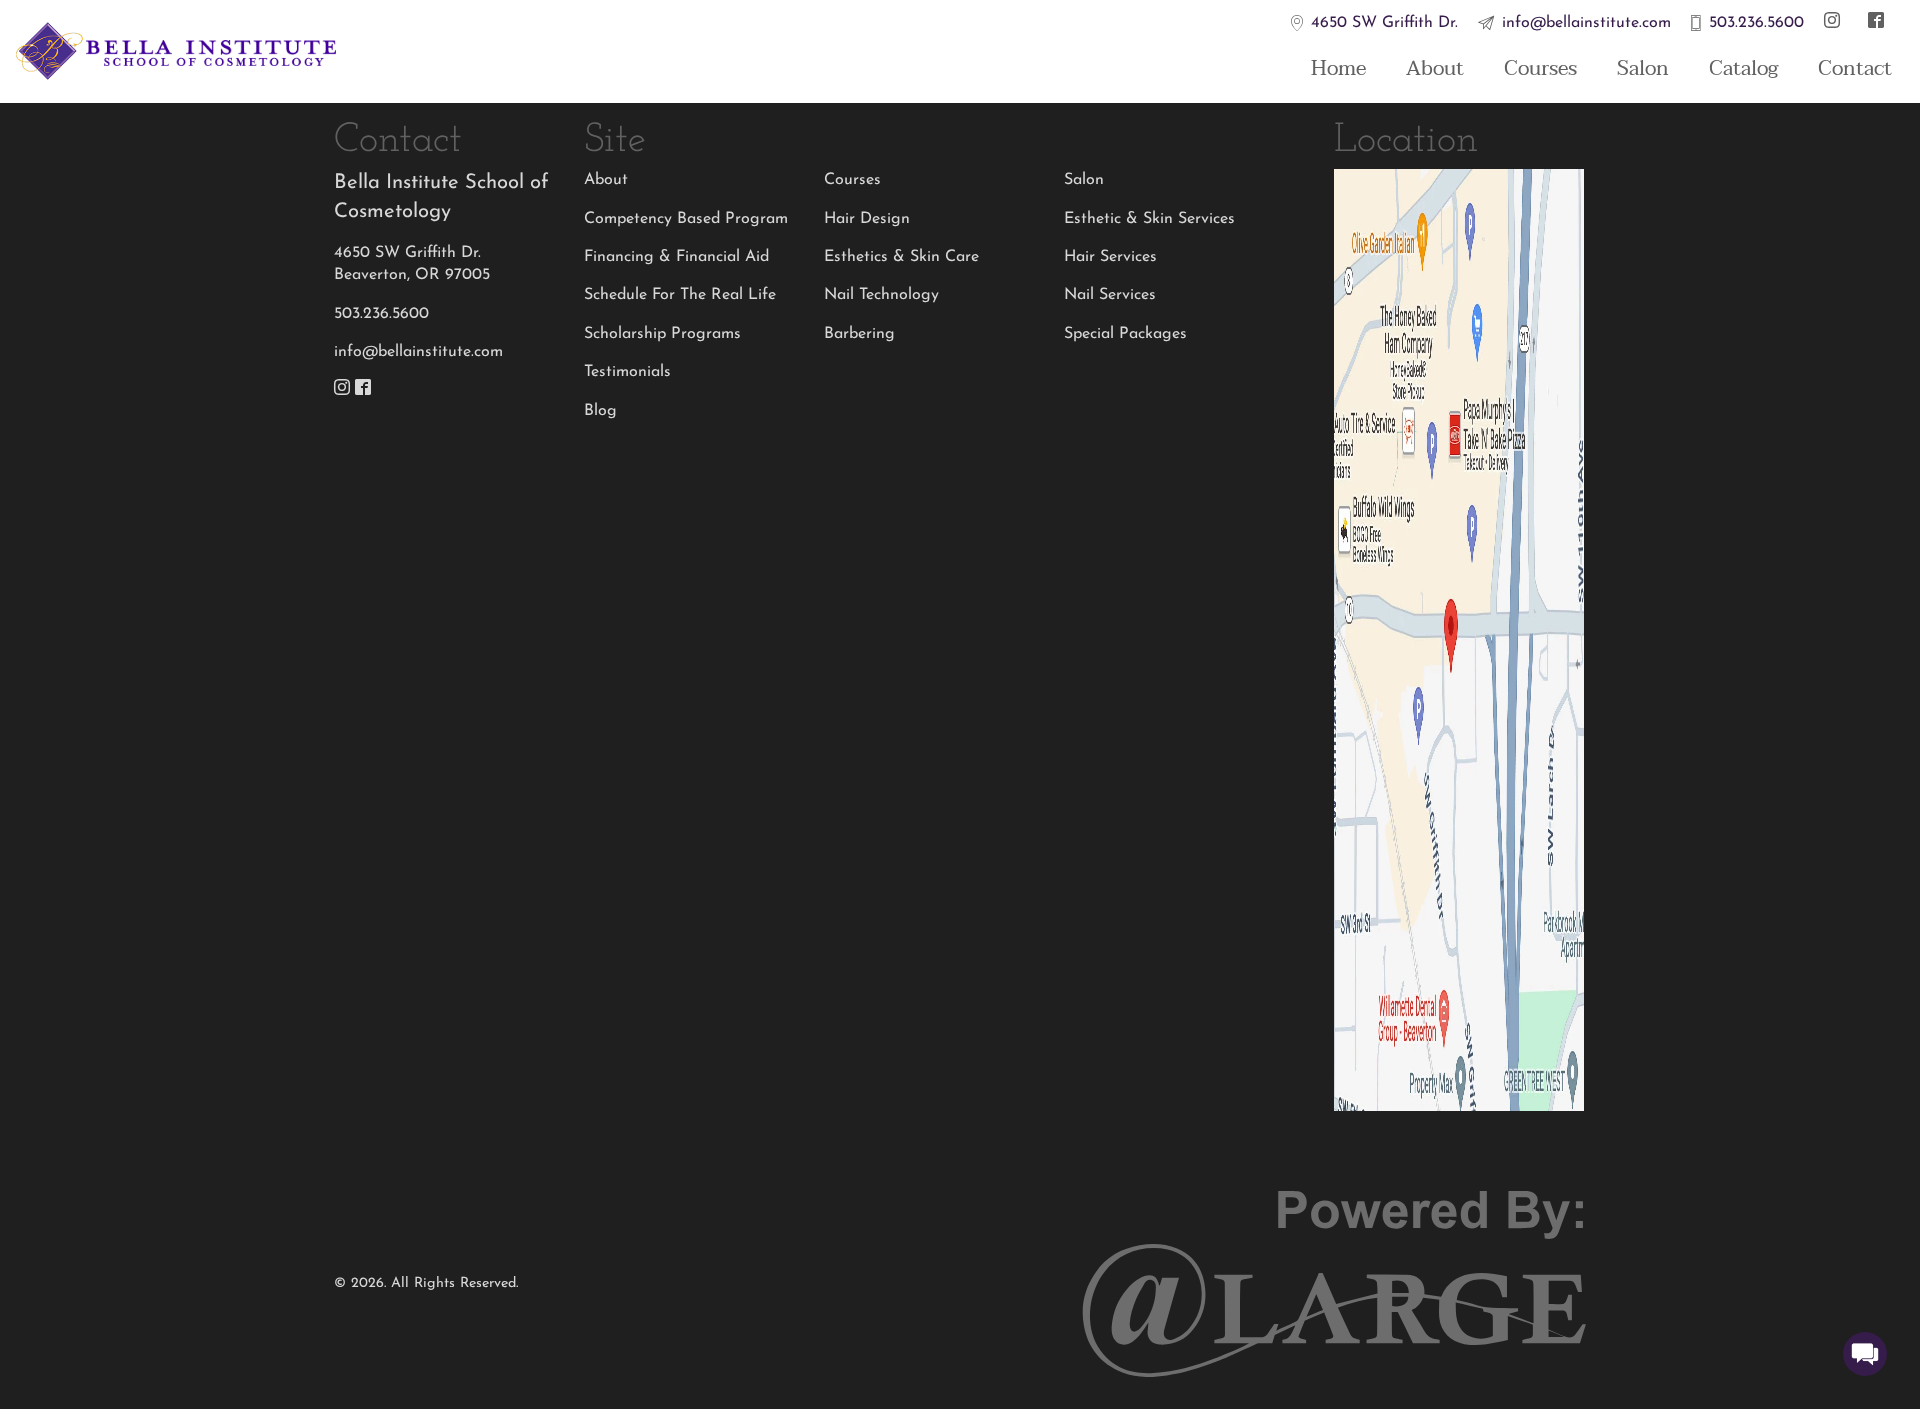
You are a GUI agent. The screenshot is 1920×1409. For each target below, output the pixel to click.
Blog (600, 411)
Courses (1540, 68)
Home (1338, 68)
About (1435, 68)
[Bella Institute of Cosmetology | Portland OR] (176, 52)
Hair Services (1110, 257)
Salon (1643, 68)
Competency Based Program (686, 219)
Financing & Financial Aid (676, 257)
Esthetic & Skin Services (1149, 219)
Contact (1855, 68)
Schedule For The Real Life (680, 295)
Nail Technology (881, 295)
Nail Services (1110, 295)
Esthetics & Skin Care (901, 257)
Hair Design (867, 219)
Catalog (1743, 68)
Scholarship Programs (662, 334)
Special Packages (1125, 334)
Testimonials (627, 372)
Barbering (859, 334)
